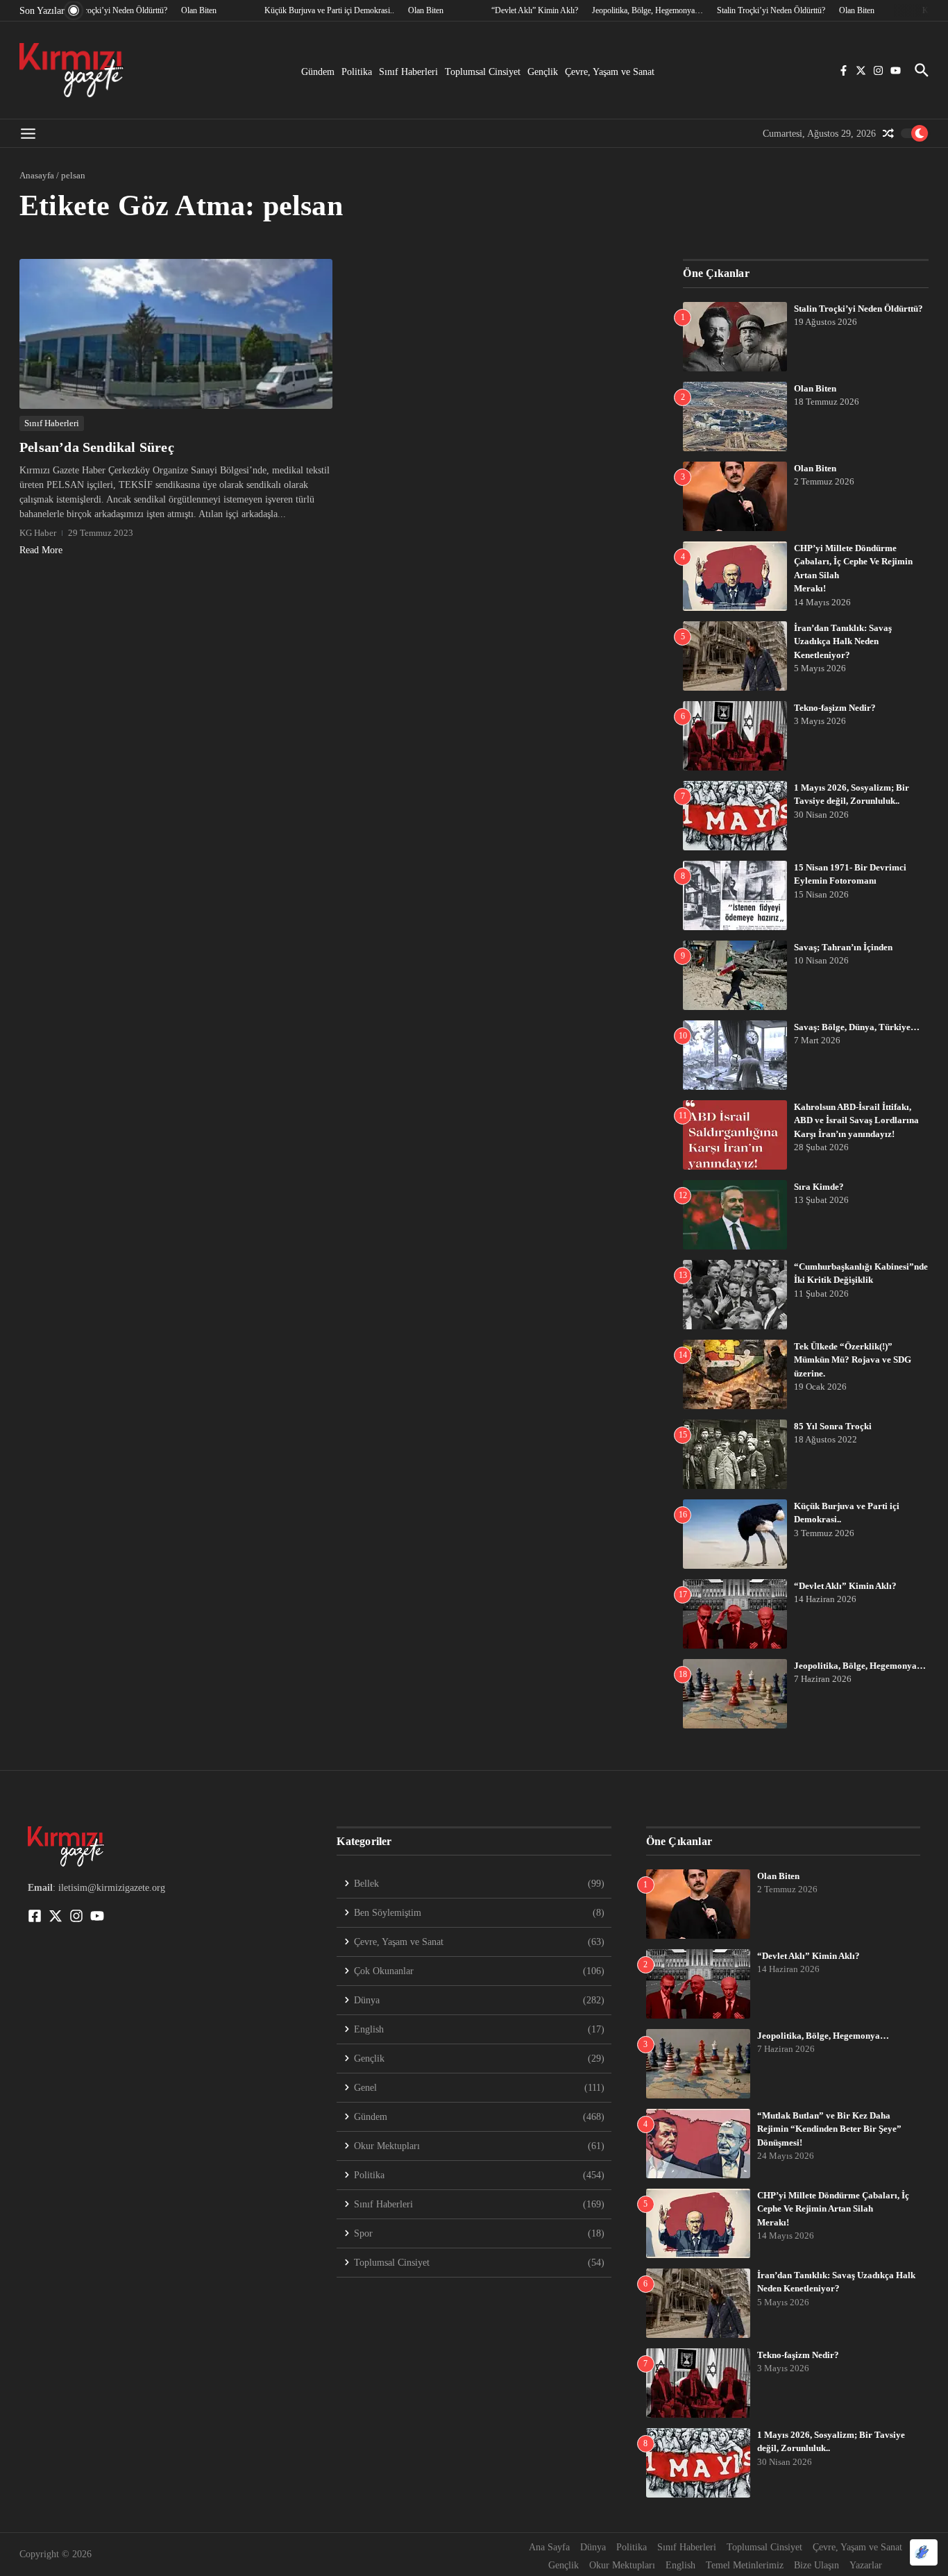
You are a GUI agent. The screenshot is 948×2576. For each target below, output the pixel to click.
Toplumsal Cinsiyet (483, 72)
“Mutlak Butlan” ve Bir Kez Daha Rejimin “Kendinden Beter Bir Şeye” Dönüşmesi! (829, 2129)
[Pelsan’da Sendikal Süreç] (176, 334)
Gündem (318, 72)
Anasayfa (37, 175)
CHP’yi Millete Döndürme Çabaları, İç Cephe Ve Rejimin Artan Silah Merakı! (833, 2209)
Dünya (593, 2547)
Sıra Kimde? (819, 1187)
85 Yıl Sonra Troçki (833, 1426)
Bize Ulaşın (816, 2565)
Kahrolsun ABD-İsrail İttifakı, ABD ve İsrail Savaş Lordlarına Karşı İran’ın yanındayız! (856, 1120)
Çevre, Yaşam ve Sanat (610, 72)
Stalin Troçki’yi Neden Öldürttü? (858, 309)
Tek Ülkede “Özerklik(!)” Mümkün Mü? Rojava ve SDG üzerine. (853, 1360)
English (680, 2565)
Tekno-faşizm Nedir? (835, 708)
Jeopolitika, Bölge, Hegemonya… (860, 1666)
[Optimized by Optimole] (924, 2552)
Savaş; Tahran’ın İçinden (843, 947)
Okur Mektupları (622, 2565)
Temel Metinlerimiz (745, 2565)
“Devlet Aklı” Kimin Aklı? (845, 1586)
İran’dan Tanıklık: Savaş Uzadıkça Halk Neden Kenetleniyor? (843, 641)
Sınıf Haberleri (408, 72)
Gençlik (543, 72)
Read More (41, 550)
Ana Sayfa (549, 2547)
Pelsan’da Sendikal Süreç (97, 447)
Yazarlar (866, 2565)
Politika (357, 72)
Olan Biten (815, 388)
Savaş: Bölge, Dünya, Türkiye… (857, 1027)
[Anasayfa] (71, 70)
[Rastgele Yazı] (888, 133)
